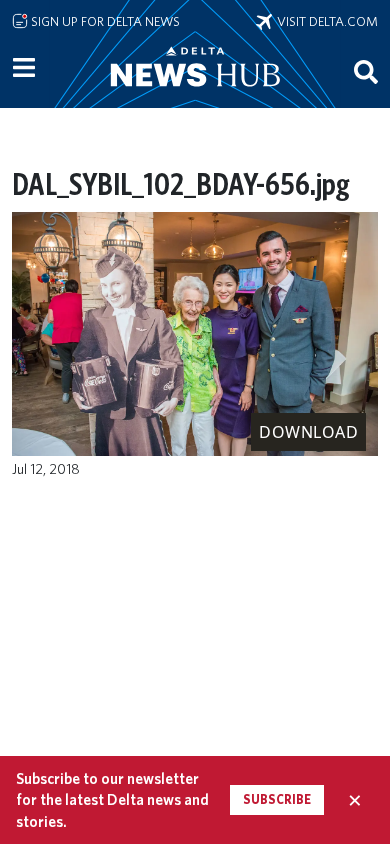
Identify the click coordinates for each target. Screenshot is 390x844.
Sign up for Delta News (104, 21)
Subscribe (277, 799)
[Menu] (24, 68)
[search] (366, 71)
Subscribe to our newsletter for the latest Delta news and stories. (112, 800)
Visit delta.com (325, 21)
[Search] (366, 71)
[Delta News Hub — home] (195, 94)
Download (308, 432)
